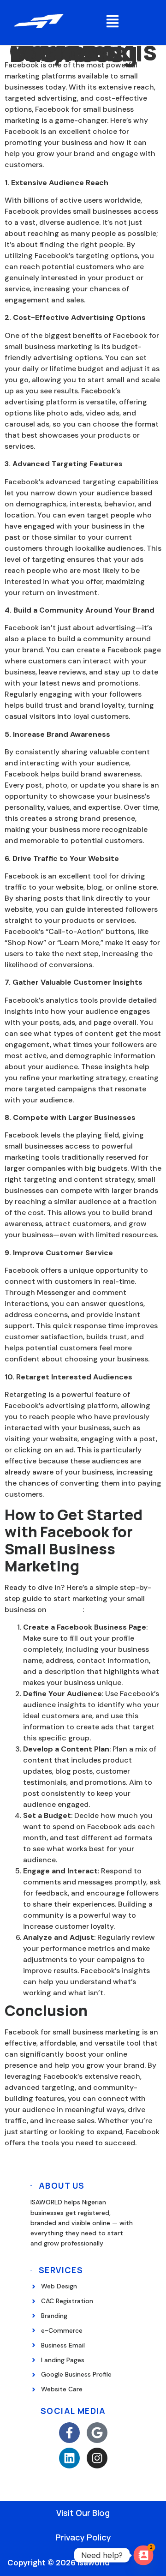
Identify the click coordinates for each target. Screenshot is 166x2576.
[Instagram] (97, 2458)
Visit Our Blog (83, 2513)
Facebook (65, 1610)
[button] (113, 23)
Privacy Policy (83, 2537)
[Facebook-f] (69, 2433)
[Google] (97, 2433)
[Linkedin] (69, 2458)
